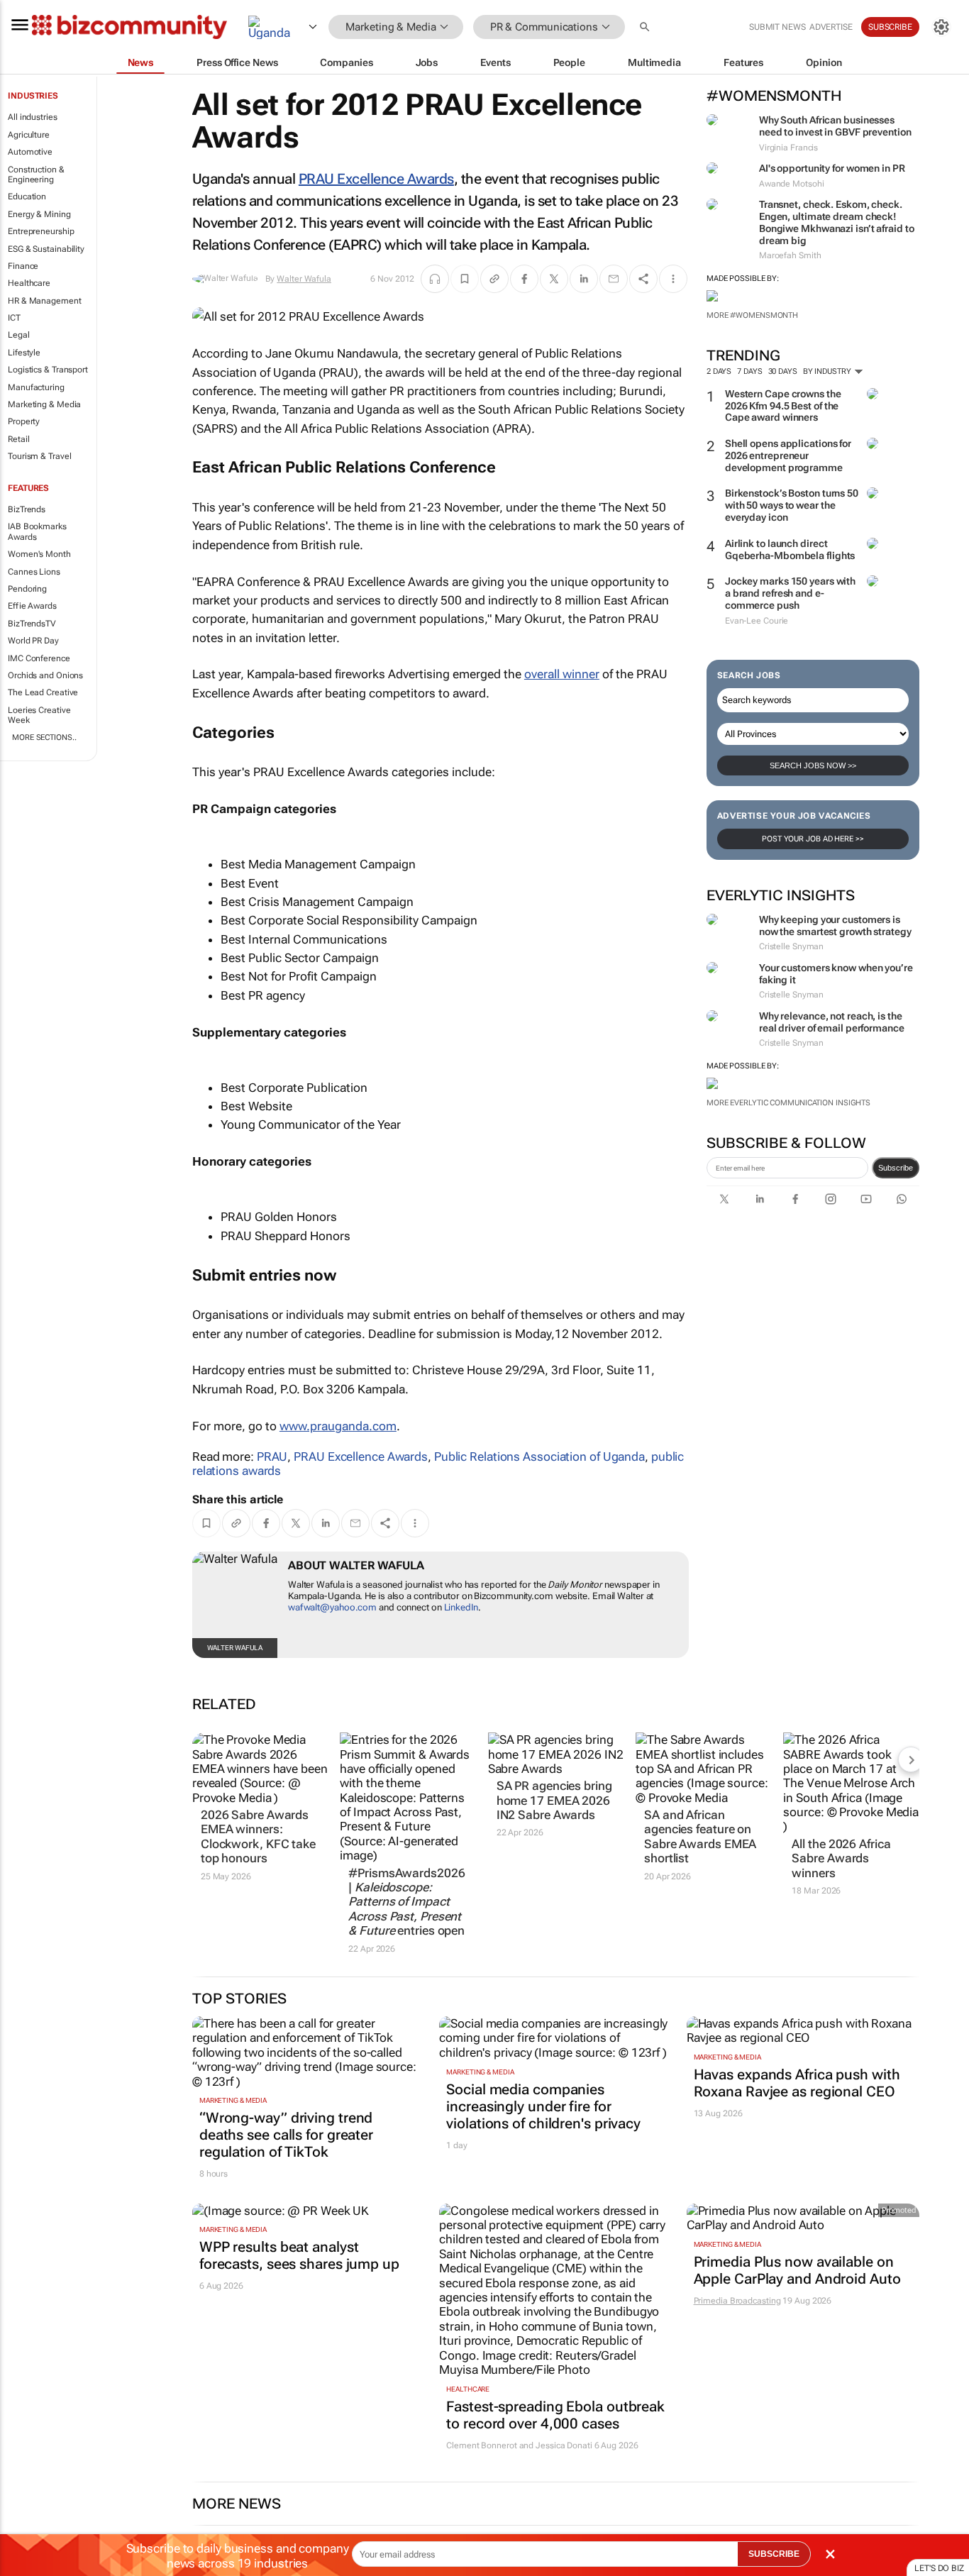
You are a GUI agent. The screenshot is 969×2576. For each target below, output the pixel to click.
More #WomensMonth (752, 315)
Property (24, 421)
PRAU (272, 1456)
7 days (749, 371)
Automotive (30, 152)
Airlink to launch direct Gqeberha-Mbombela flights (790, 549)
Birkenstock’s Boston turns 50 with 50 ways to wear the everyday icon (792, 505)
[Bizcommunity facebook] (795, 1199)
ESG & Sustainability (46, 249)
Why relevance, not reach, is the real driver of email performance (832, 1022)
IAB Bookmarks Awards (37, 531)
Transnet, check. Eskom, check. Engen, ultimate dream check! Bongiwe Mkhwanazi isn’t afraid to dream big (837, 222)
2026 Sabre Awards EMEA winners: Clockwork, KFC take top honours (258, 1836)
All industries (33, 117)
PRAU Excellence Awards (376, 179)
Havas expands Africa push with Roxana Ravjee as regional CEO (797, 2083)
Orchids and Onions (45, 675)
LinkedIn (461, 1607)
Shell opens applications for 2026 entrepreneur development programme (788, 455)
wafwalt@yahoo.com (332, 1607)
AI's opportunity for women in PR (832, 168)
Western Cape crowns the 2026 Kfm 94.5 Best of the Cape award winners (783, 406)
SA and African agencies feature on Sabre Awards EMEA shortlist (700, 1836)
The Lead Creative (43, 692)
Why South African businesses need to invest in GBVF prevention (835, 126)
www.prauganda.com (338, 1426)
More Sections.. (44, 737)
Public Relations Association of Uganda (539, 1456)
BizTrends (27, 509)
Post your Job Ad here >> (813, 839)
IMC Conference (39, 658)
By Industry (828, 371)
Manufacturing (36, 387)
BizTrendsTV (32, 624)
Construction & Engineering (36, 175)
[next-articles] (911, 1759)
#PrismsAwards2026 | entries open (406, 1902)
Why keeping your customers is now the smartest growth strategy (835, 925)
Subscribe (896, 1168)
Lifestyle (24, 353)
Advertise (831, 27)
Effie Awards (32, 606)
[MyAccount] (941, 27)
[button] (646, 27)
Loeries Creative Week (39, 715)
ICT (14, 318)
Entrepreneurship (41, 231)
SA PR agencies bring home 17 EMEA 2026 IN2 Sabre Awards (554, 1800)
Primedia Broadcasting (737, 2301)
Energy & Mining (39, 214)
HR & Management (45, 301)
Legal (19, 335)
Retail (18, 439)
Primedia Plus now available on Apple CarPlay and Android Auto (797, 2270)
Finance (23, 266)
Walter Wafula (304, 279)
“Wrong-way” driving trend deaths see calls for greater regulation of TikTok (286, 2135)
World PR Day (33, 641)
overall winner (562, 674)
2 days (719, 371)
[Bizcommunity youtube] (866, 1199)
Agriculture (29, 135)
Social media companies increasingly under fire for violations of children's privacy (543, 2106)
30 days (783, 371)
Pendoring (27, 589)
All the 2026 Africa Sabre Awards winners (841, 1858)
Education (27, 197)
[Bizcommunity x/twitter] (724, 1199)
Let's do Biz (939, 2568)
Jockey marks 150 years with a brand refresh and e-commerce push (790, 593)
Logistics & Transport (48, 370)
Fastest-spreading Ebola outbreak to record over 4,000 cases (555, 2415)
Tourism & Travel (39, 456)
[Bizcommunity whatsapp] (902, 1199)
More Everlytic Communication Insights (788, 1103)
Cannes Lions (34, 572)
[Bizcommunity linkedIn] (760, 1199)
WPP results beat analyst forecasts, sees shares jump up (299, 2255)
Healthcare (29, 283)
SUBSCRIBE (774, 2554)
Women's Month (39, 554)
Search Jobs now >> (813, 765)
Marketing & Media (44, 404)
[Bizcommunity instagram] (831, 1199)
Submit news (777, 27)
